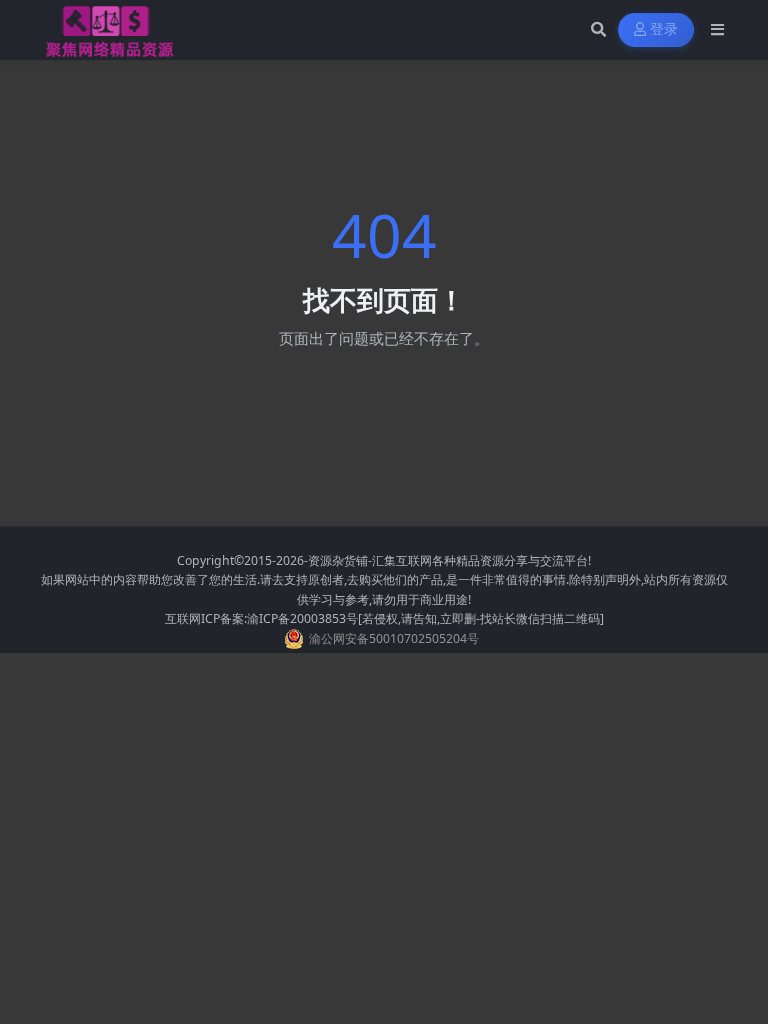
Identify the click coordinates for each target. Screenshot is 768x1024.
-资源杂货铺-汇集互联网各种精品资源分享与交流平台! (447, 560)
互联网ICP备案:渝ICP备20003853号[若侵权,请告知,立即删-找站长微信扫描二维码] (384, 618)
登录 (664, 29)
